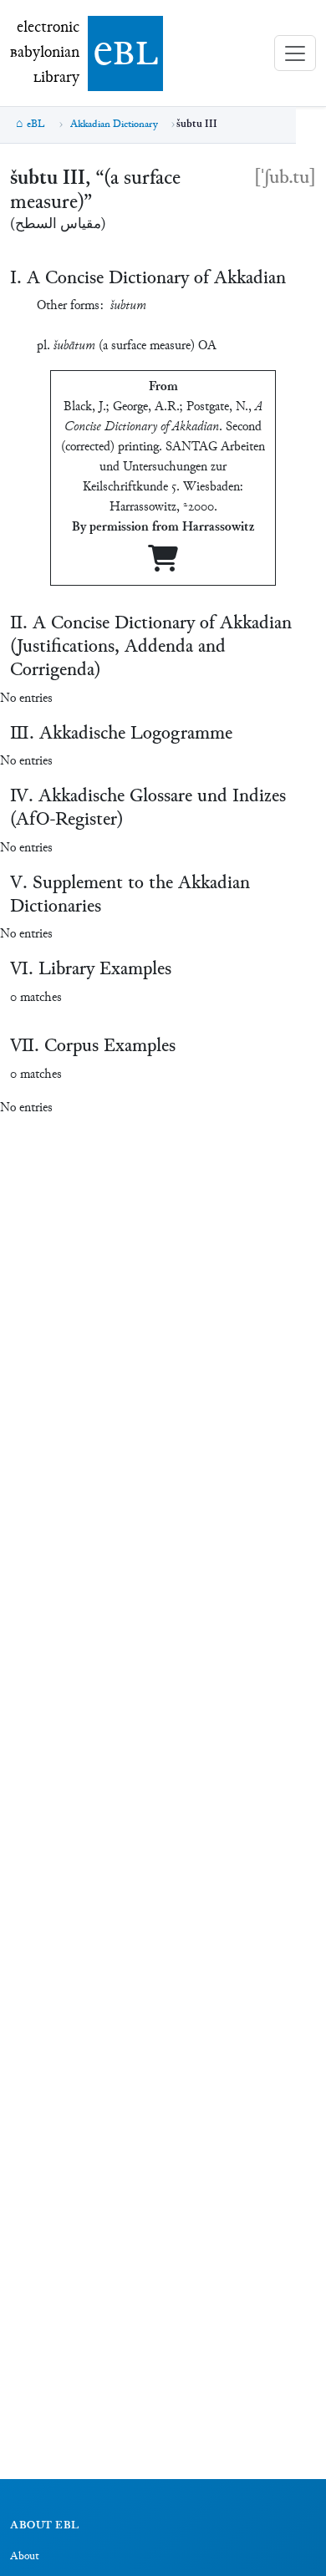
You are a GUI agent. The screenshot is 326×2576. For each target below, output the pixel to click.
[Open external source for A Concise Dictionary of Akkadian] (163, 565)
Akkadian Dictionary (114, 124)
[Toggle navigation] (295, 53)
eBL (36, 124)
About (25, 2557)
